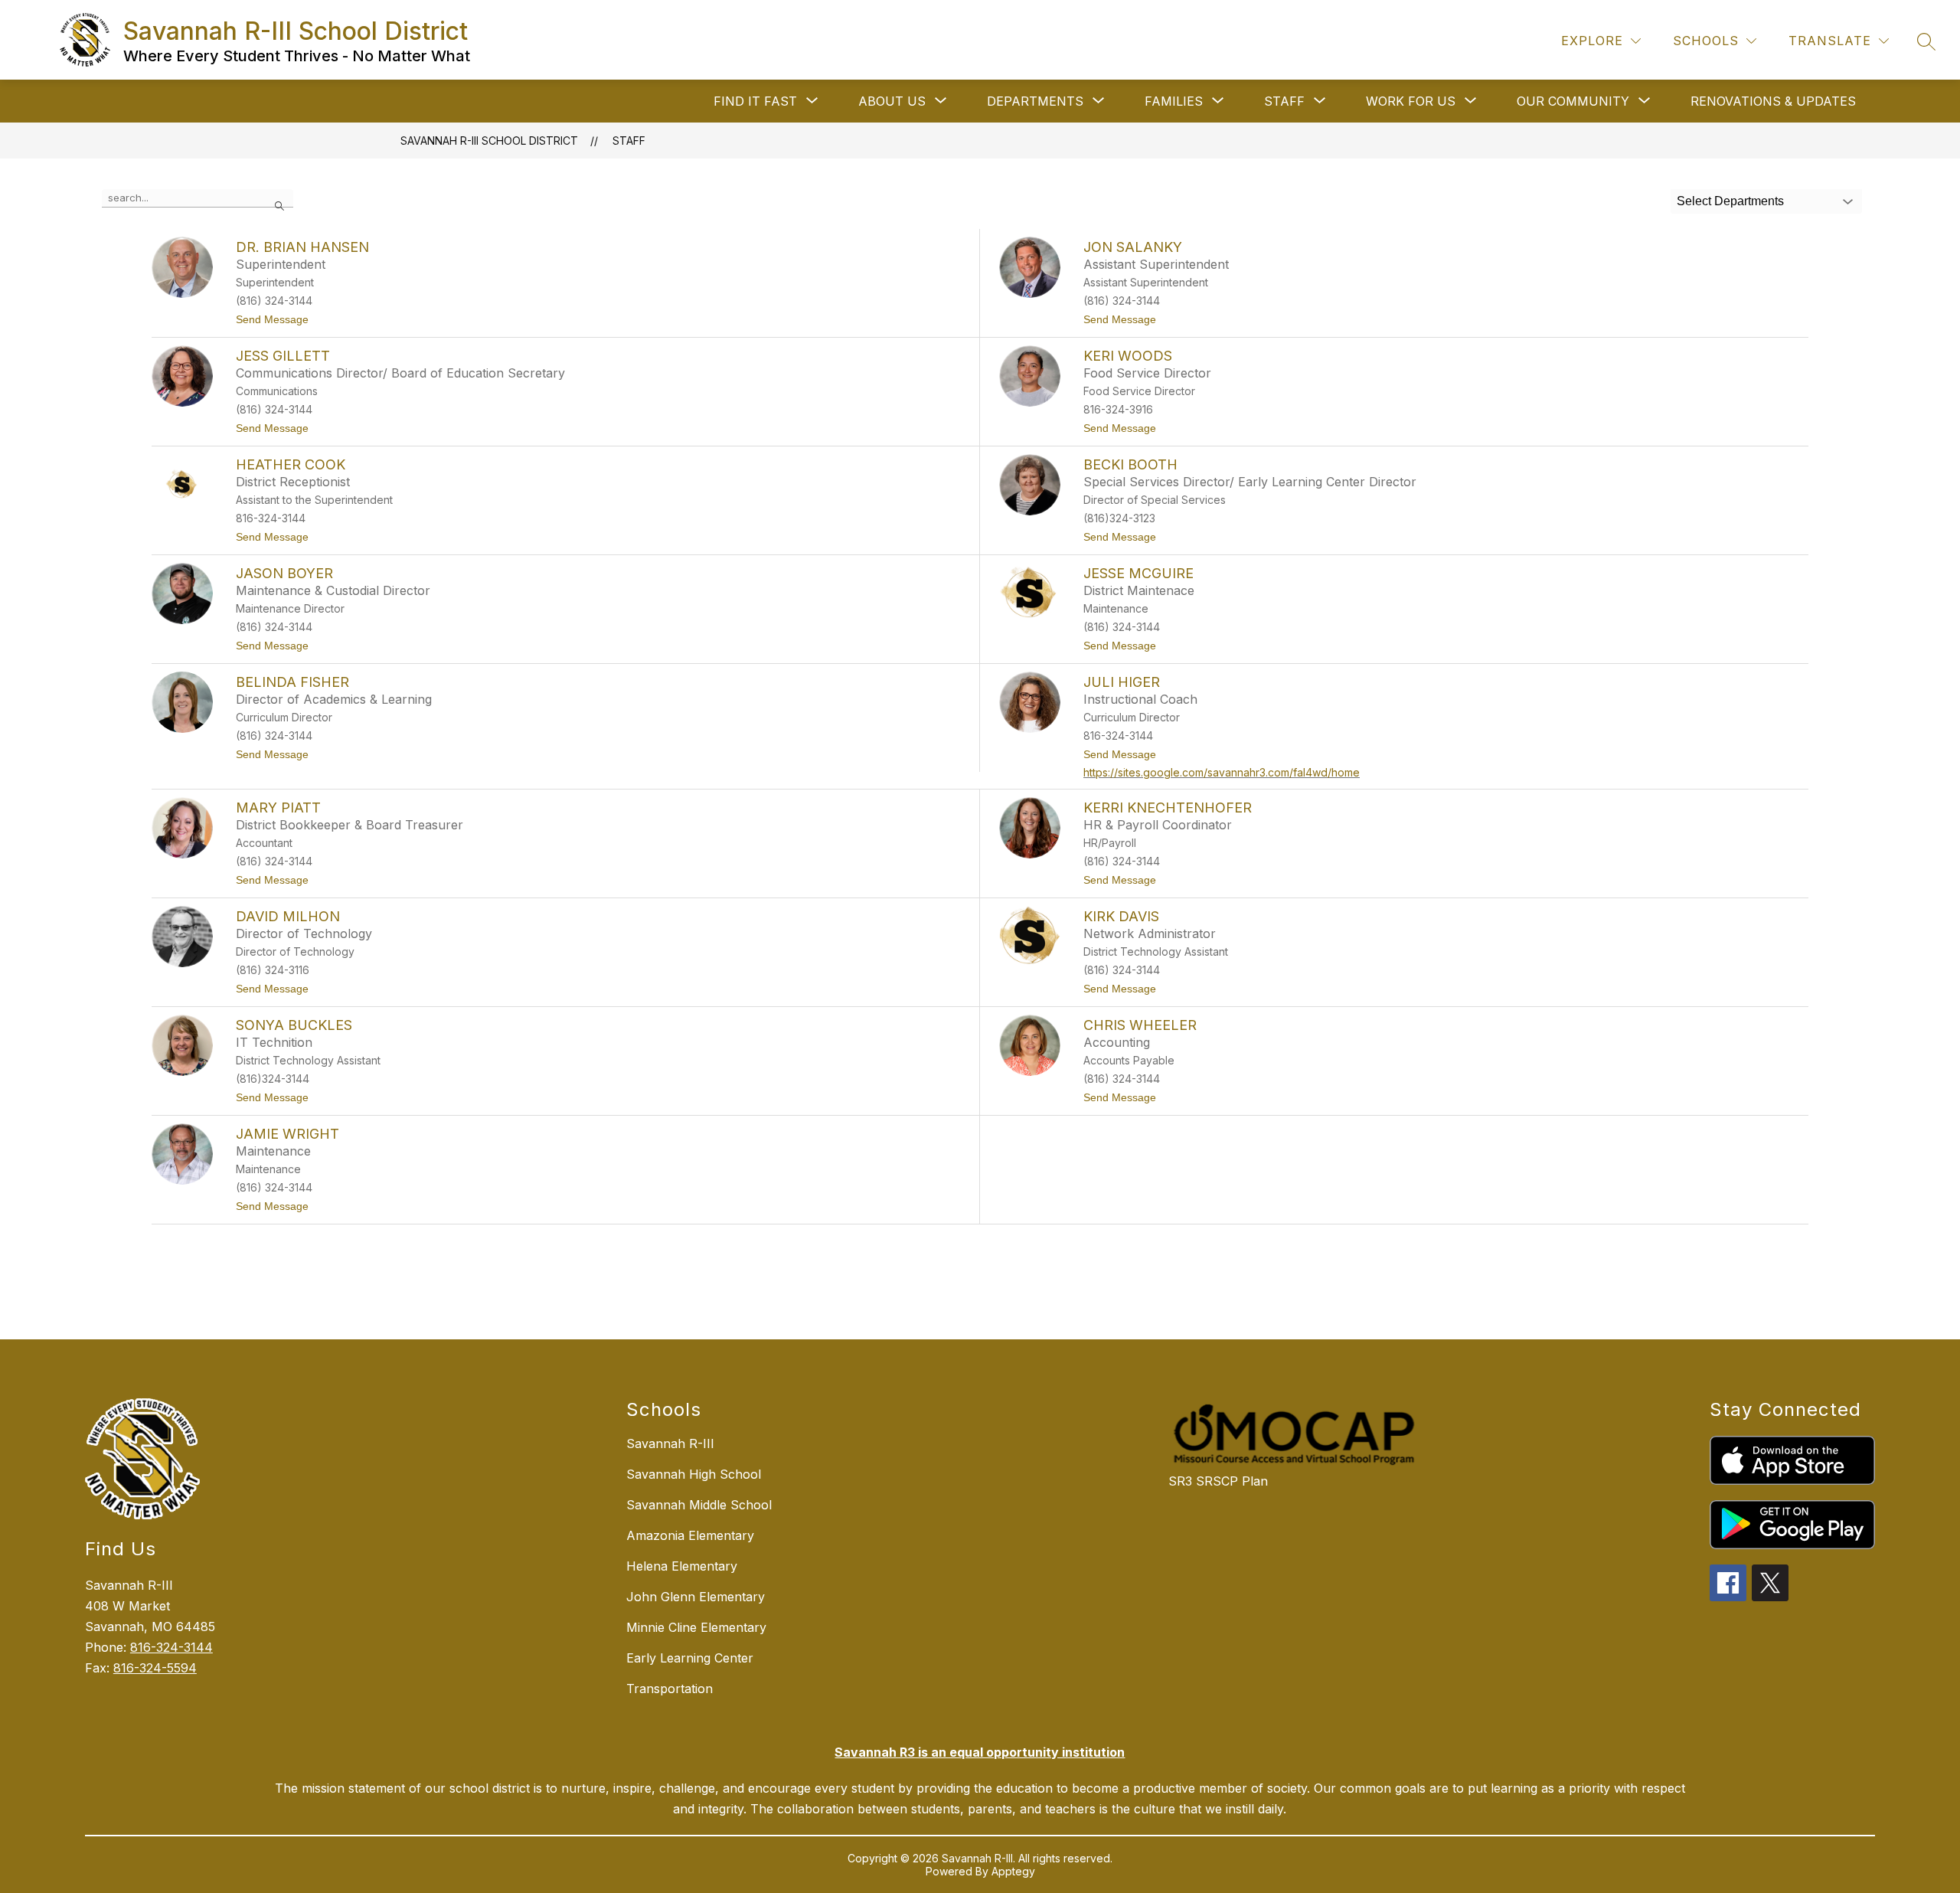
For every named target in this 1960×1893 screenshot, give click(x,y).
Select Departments (1730, 201)
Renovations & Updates (1773, 101)
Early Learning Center (690, 1658)
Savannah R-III (670, 1443)
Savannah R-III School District (489, 141)
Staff (629, 141)
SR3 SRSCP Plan (1218, 1481)
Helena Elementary (682, 1566)
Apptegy (1013, 1871)
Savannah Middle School (699, 1505)
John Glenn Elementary (696, 1597)
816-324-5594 (155, 1668)
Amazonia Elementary (690, 1535)
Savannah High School (694, 1474)
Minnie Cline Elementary (696, 1627)
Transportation (670, 1689)
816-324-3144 (171, 1647)
